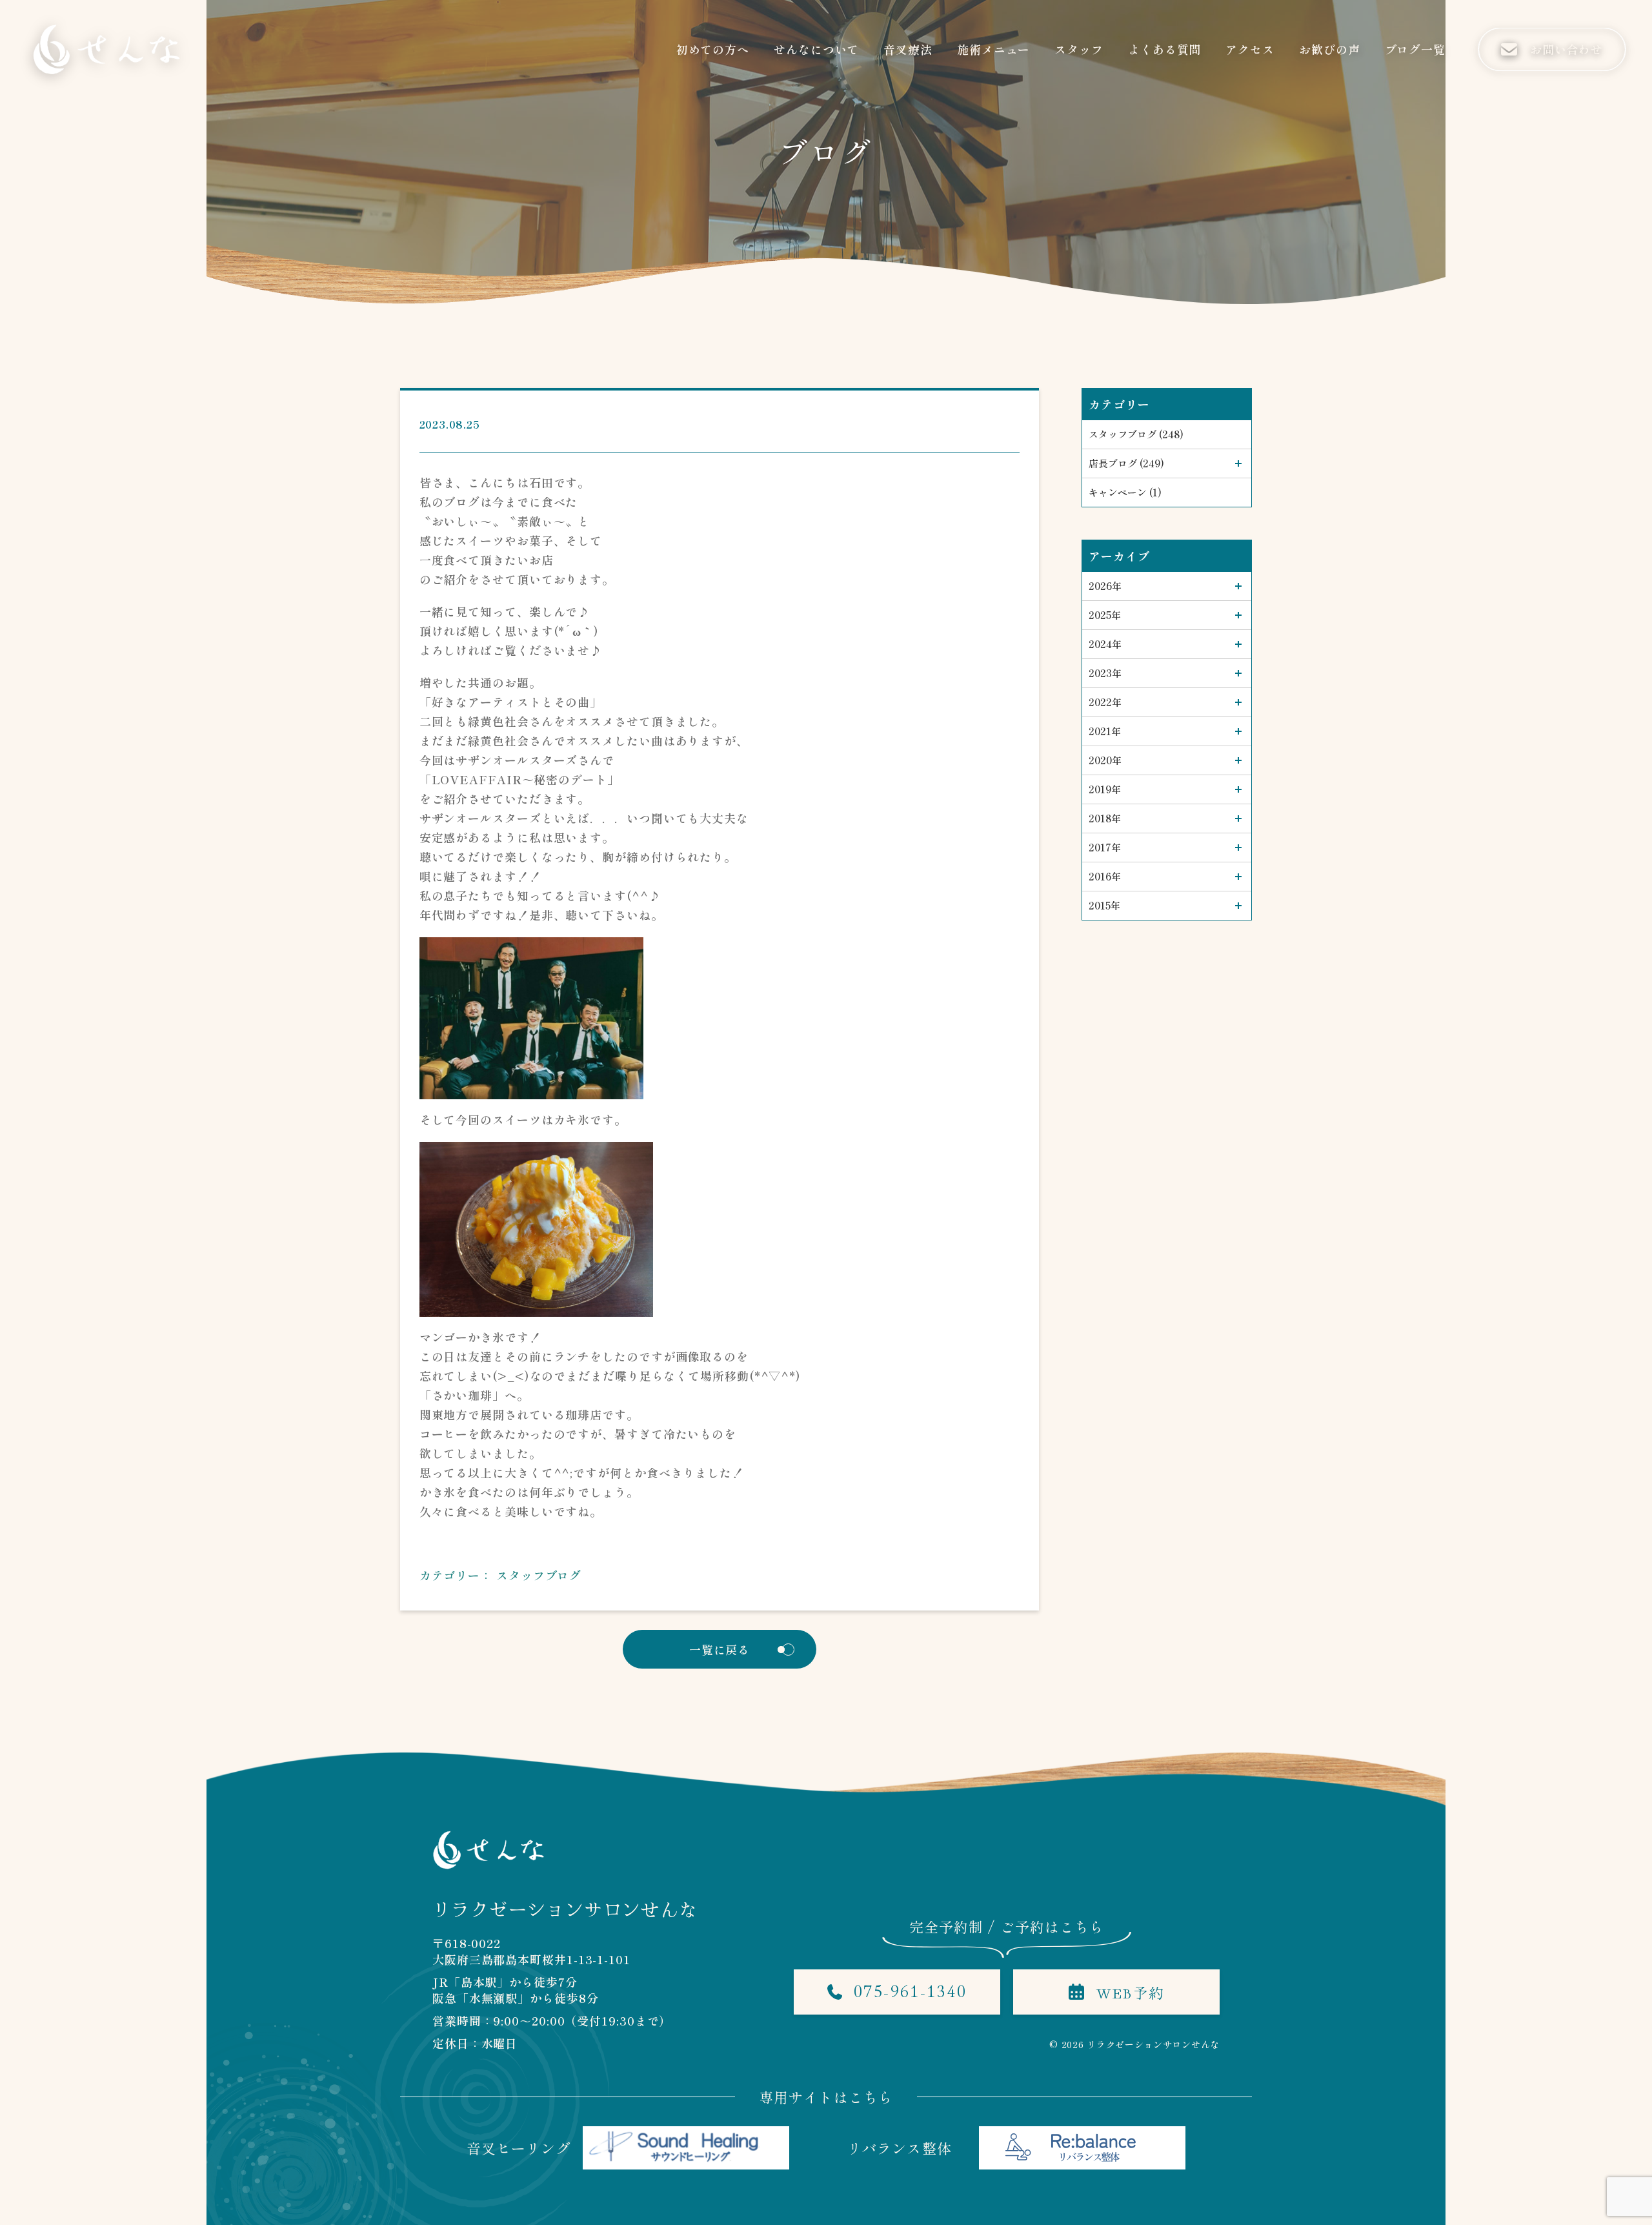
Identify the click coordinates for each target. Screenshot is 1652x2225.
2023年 (1105, 673)
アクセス (1250, 49)
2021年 (1105, 731)
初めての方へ (713, 49)
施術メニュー (993, 49)
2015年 (1104, 905)
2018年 (1105, 818)
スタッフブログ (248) (1136, 434)
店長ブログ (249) (1126, 463)
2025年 (1105, 615)
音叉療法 (908, 49)
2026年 (1105, 586)
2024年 (1105, 644)
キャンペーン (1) (1125, 492)
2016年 (1105, 876)
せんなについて (816, 49)
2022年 (1105, 702)
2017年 (1105, 847)
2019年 (1105, 789)
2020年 (1105, 760)
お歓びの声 (1330, 49)
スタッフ (1079, 49)
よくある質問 (1164, 49)
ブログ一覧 (1415, 49)
